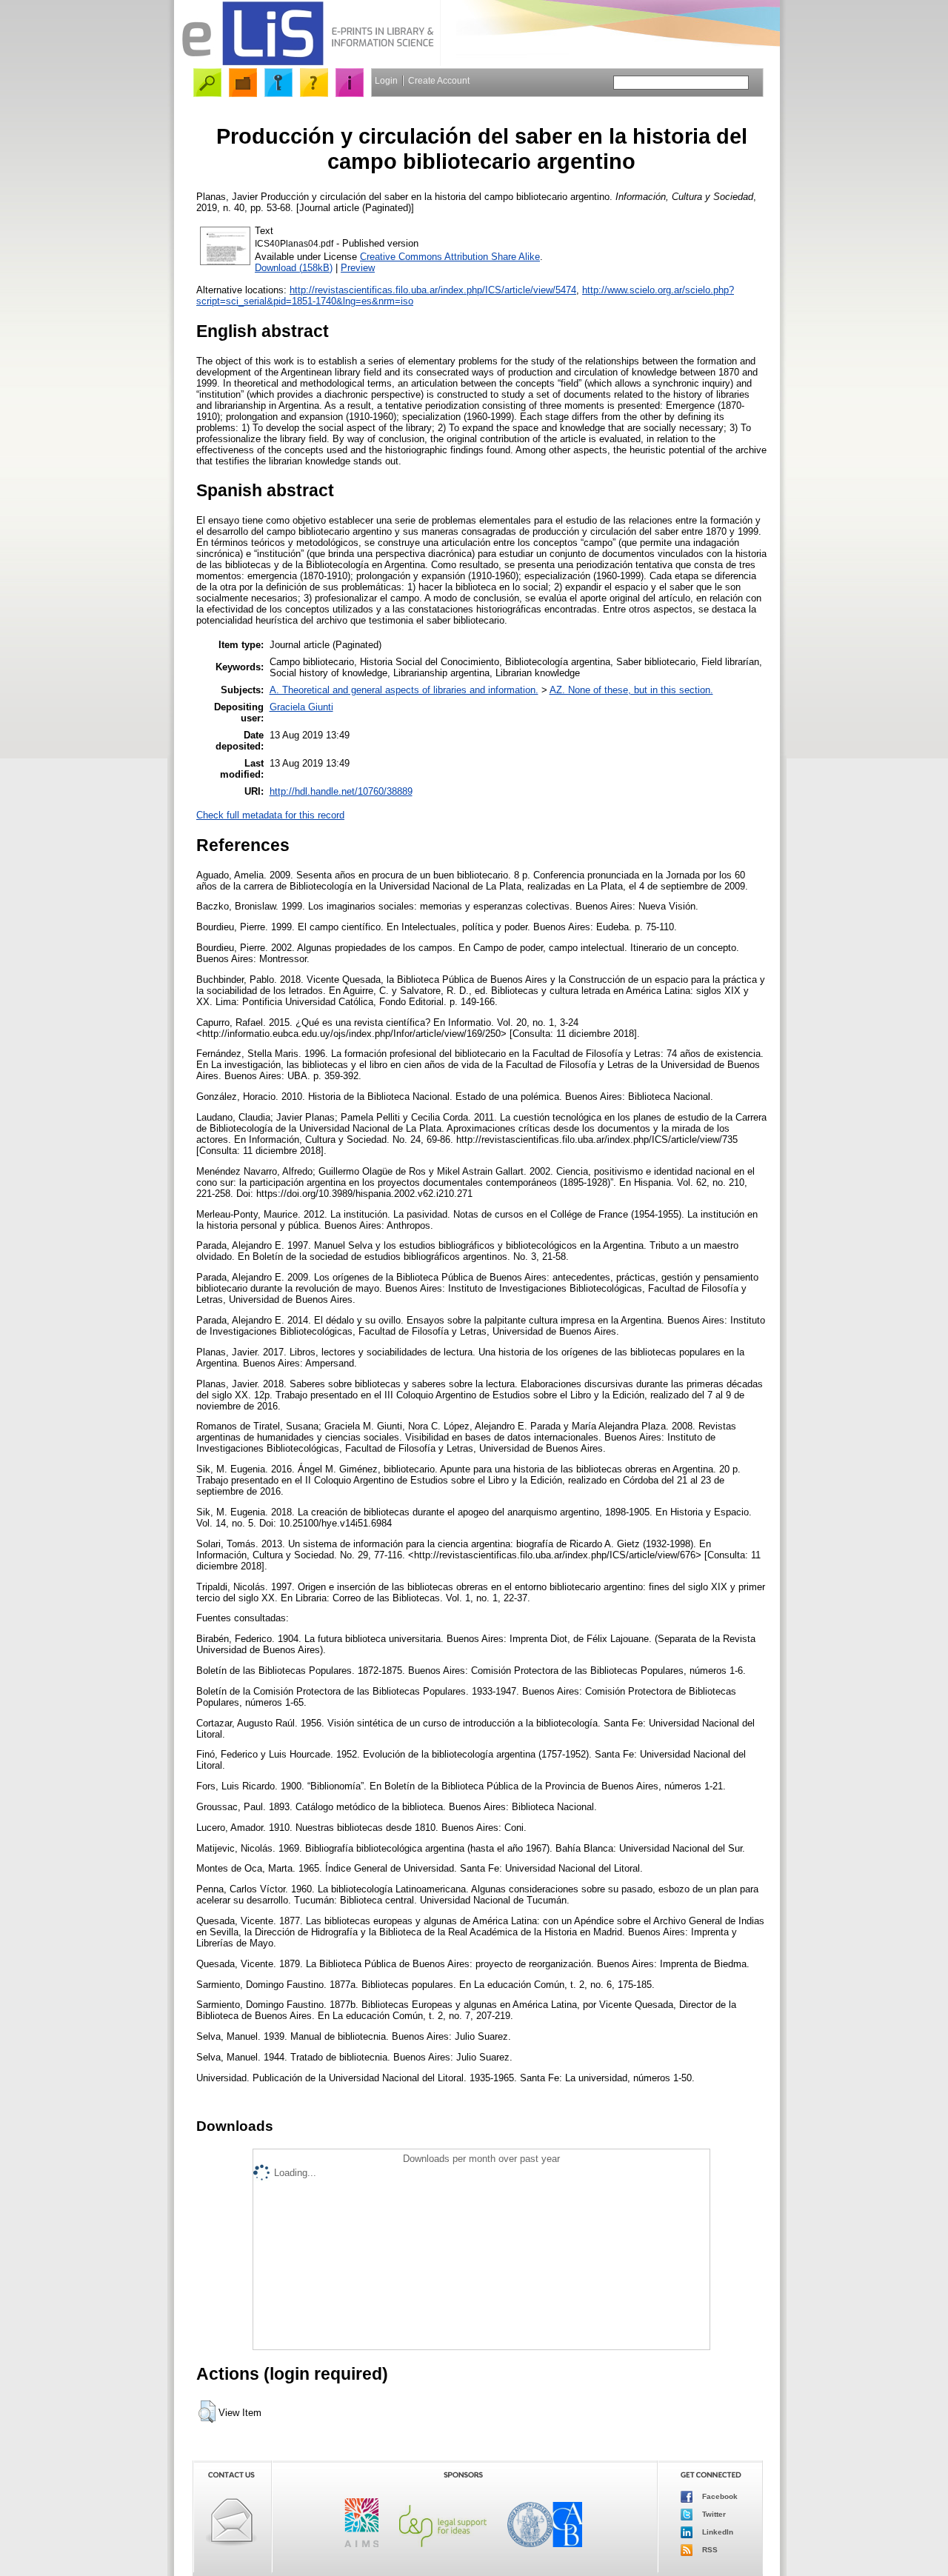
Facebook (719, 2496)
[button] (207, 2412)
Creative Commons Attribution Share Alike (450, 257)
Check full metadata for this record (270, 815)
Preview (358, 268)
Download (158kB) (294, 268)
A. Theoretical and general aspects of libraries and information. (404, 690)
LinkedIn (717, 2532)
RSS (709, 2550)
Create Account (439, 81)
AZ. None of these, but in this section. (631, 690)
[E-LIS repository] (307, 63)
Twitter (713, 2514)
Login (386, 81)
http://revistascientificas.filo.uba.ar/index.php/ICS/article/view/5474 (433, 290)
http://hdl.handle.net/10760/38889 (341, 791)
